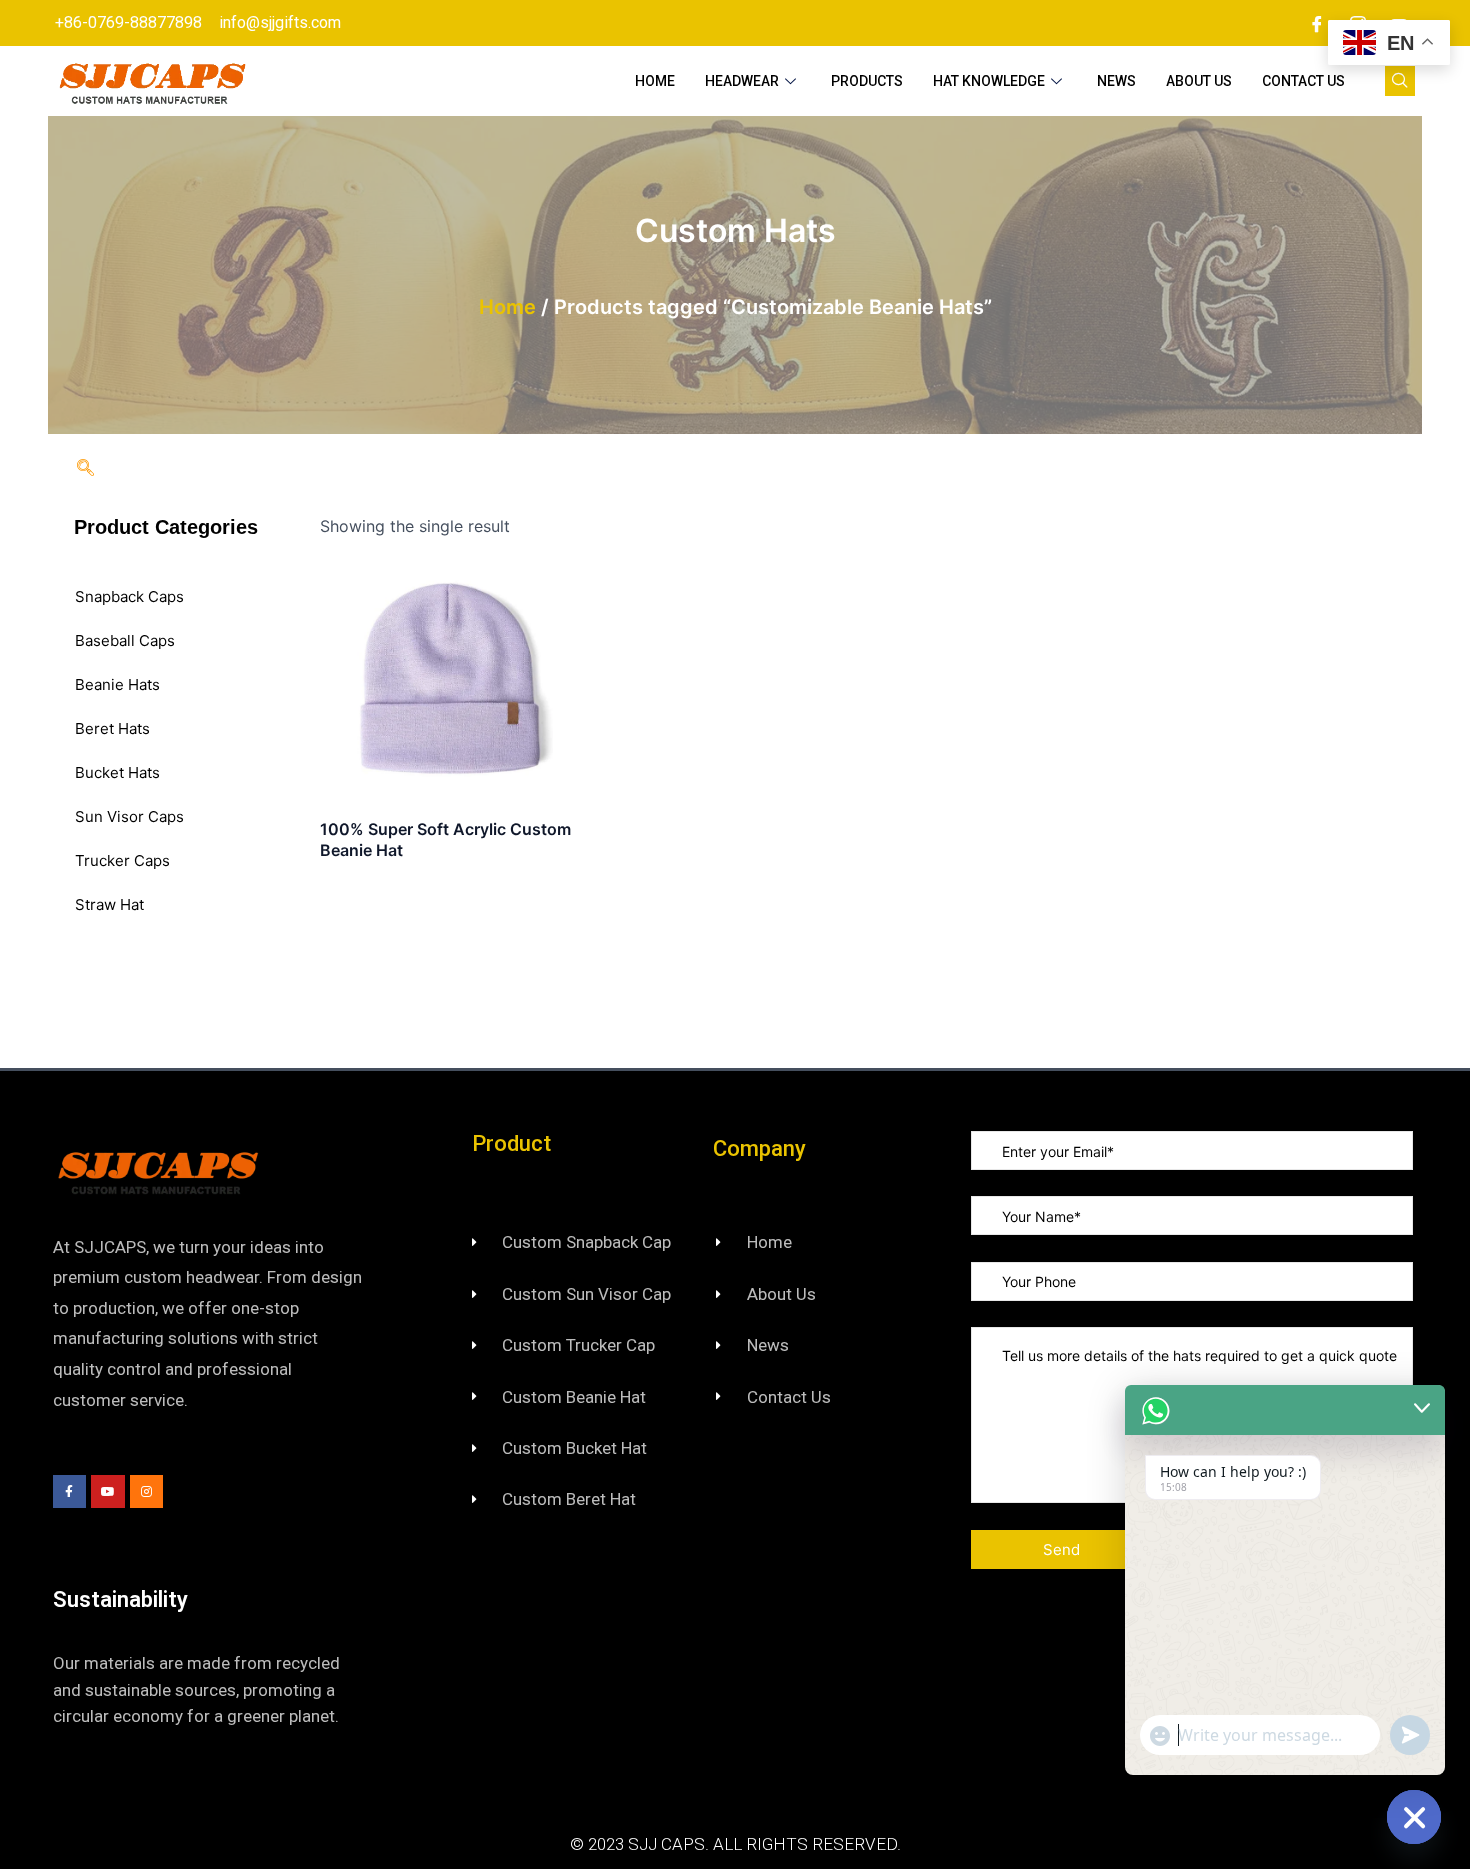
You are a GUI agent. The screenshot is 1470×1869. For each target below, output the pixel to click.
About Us (1199, 81)
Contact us (1303, 81)
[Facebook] (1317, 23)
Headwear (742, 81)
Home (655, 81)
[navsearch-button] (1400, 81)
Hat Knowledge (989, 81)
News (1116, 81)
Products (867, 81)
